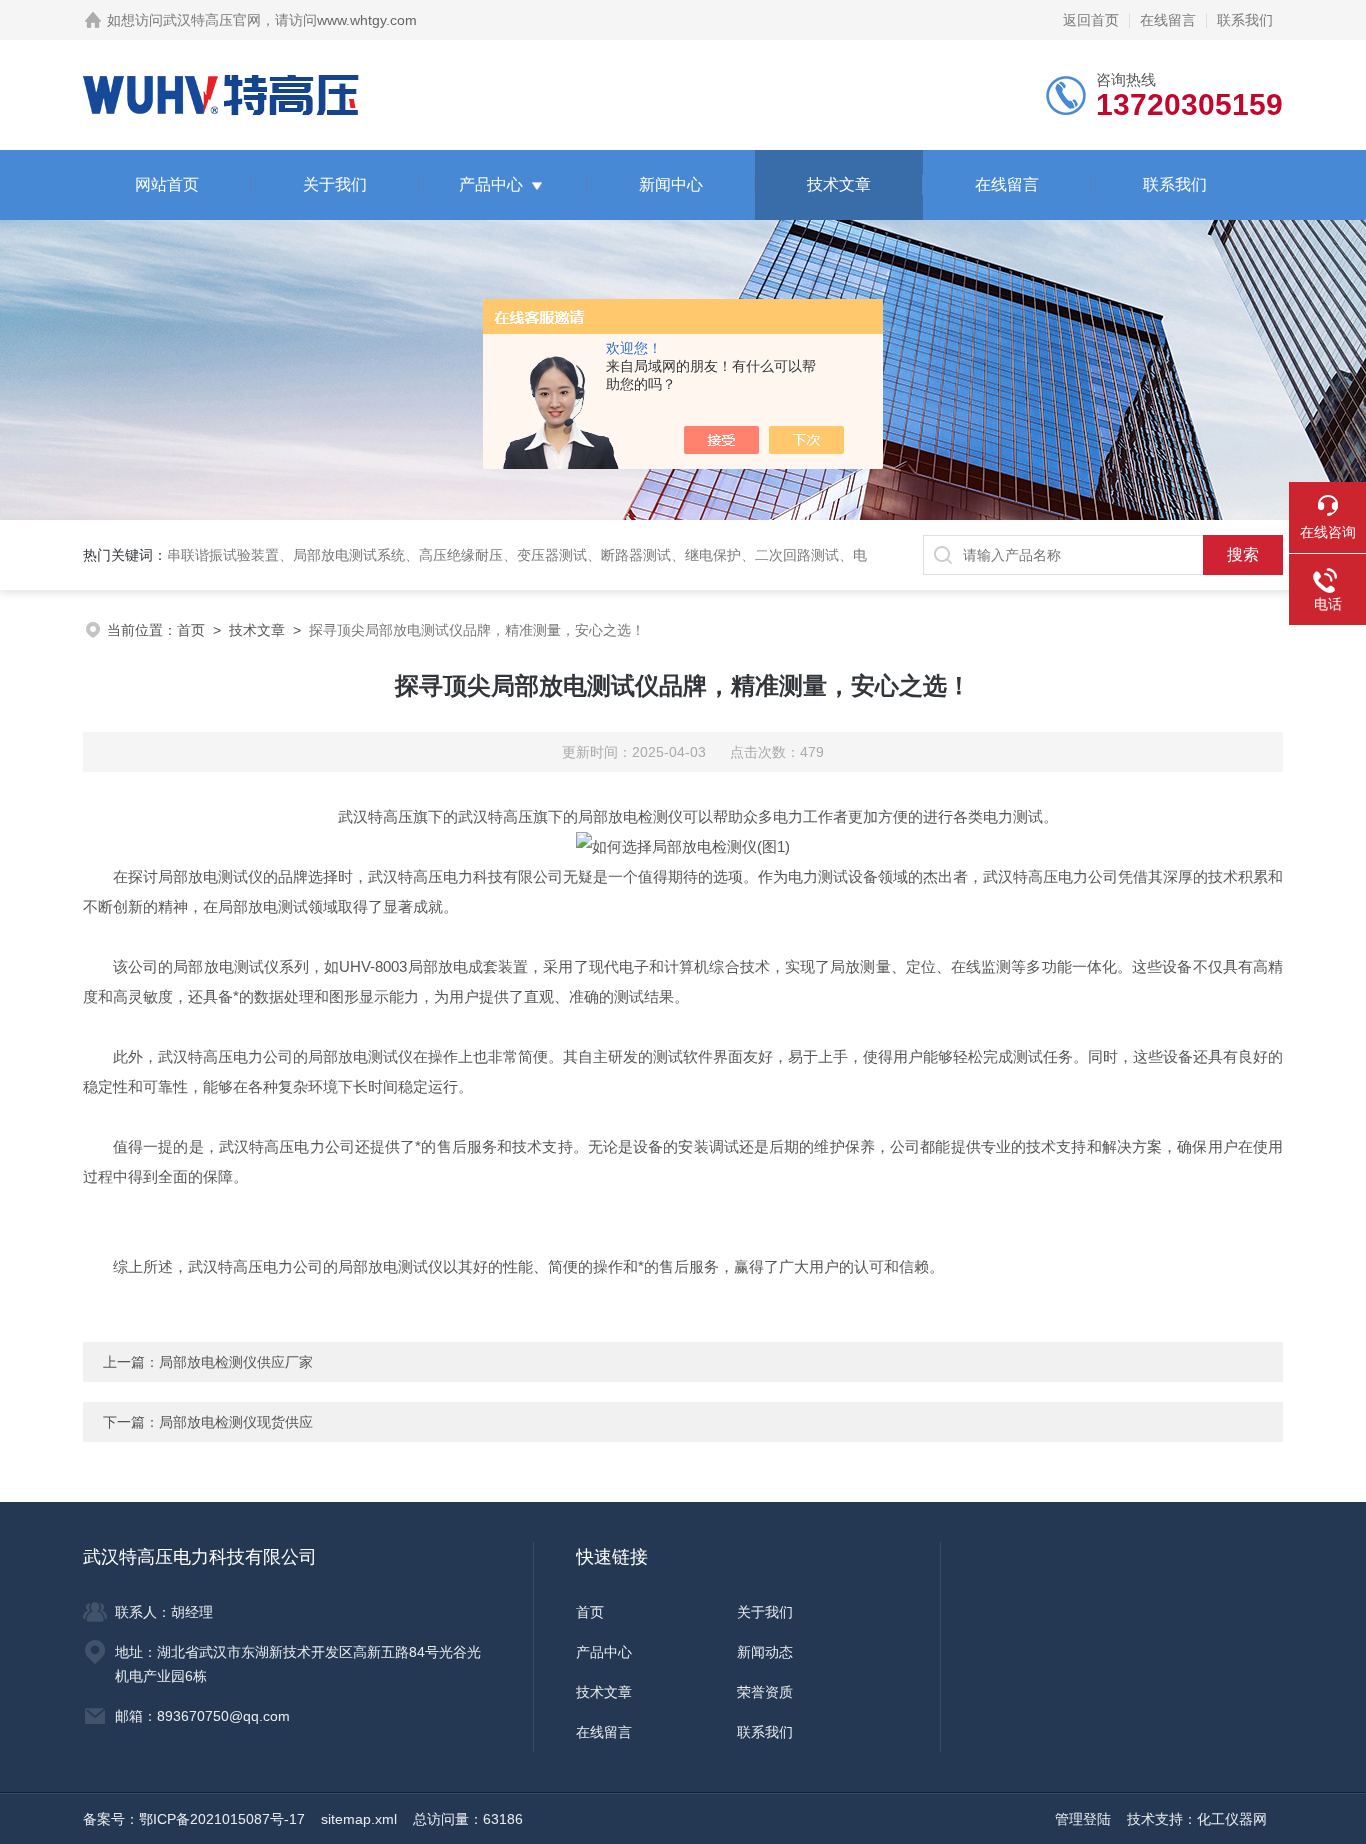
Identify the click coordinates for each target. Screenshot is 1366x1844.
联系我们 (1245, 20)
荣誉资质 (765, 1692)
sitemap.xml (359, 1819)
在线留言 (1168, 20)
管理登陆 (1083, 1819)
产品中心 (491, 184)
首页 (191, 630)
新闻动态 (765, 1652)
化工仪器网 (1232, 1819)
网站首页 (167, 184)
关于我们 (335, 184)
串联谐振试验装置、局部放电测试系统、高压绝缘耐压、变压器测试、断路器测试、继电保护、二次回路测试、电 (517, 555)
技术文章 (839, 184)
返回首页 (1091, 20)
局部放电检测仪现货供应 (236, 1422)
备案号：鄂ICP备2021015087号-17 (194, 1819)
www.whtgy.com (367, 20)
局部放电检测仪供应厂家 (236, 1362)
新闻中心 (671, 184)
